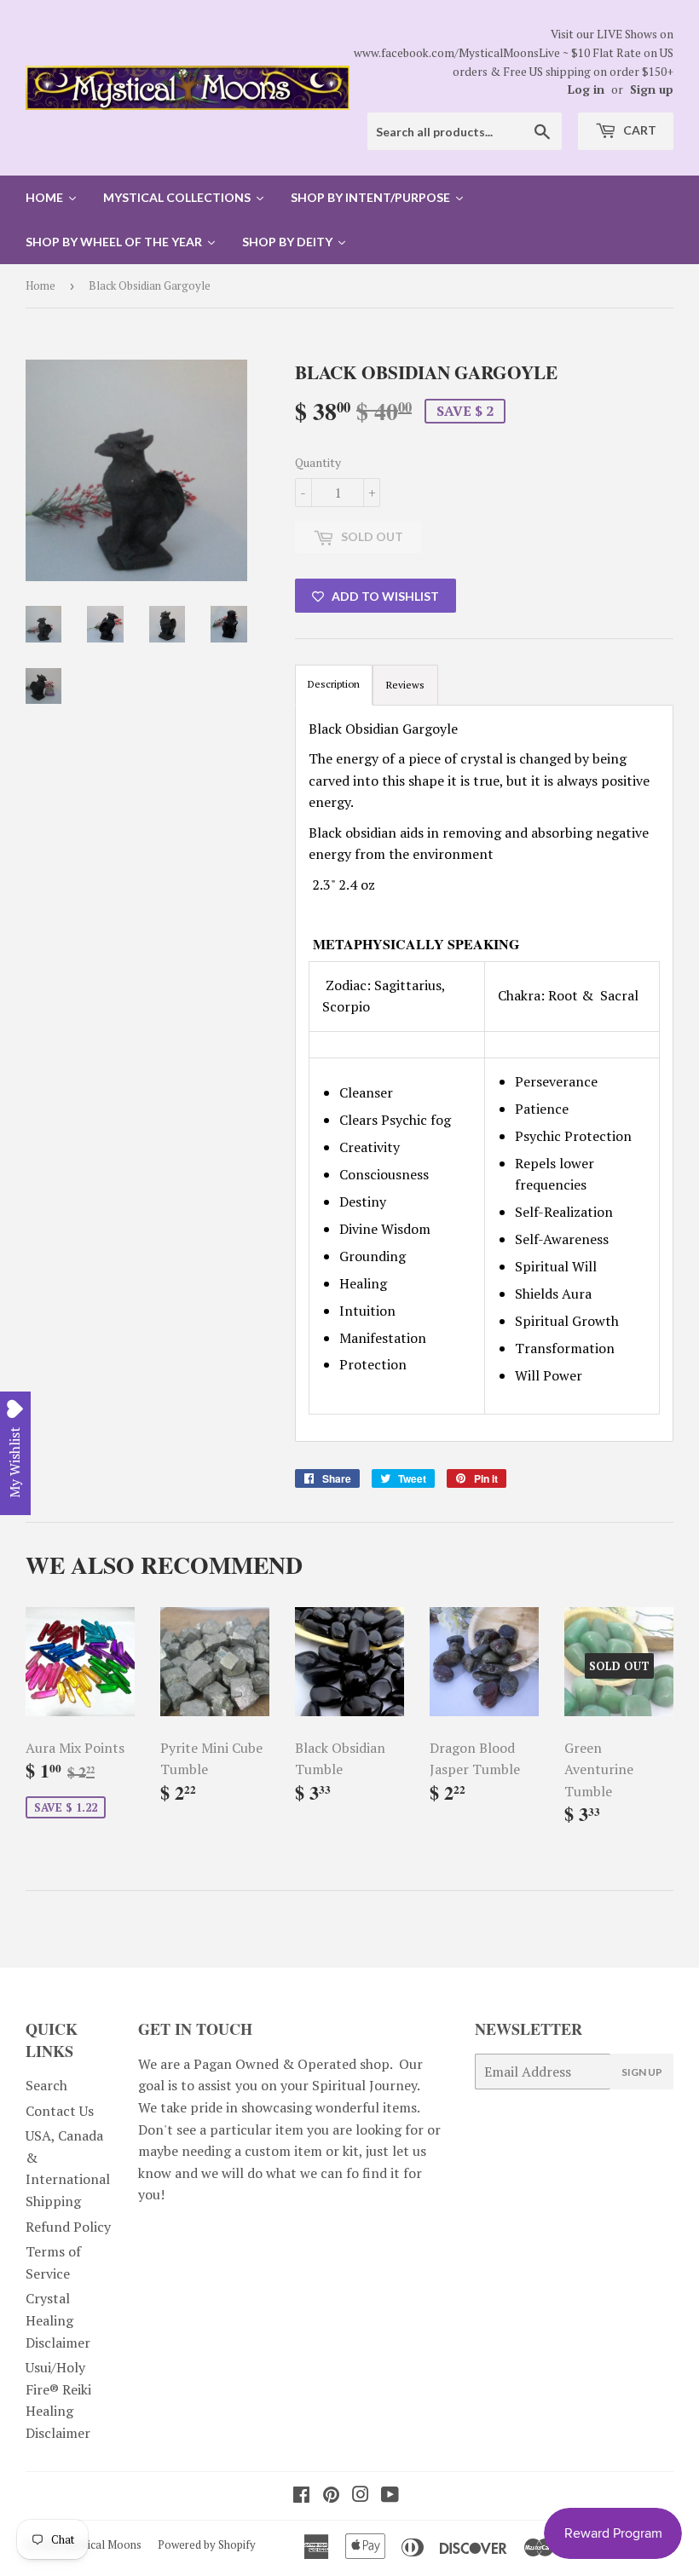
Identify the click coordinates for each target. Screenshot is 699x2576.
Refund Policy (68, 2227)
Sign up (652, 89)
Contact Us (60, 2111)
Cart (638, 130)
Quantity (318, 462)
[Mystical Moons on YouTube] (390, 2496)
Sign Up (642, 2072)
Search (46, 2085)
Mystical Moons (103, 2544)
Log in (586, 89)
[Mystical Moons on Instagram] (361, 2496)
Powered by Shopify (207, 2544)
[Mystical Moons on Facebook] (301, 2496)
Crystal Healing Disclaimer (58, 2320)
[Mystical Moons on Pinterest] (331, 2496)
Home (40, 285)
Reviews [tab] (405, 685)
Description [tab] (334, 684)
